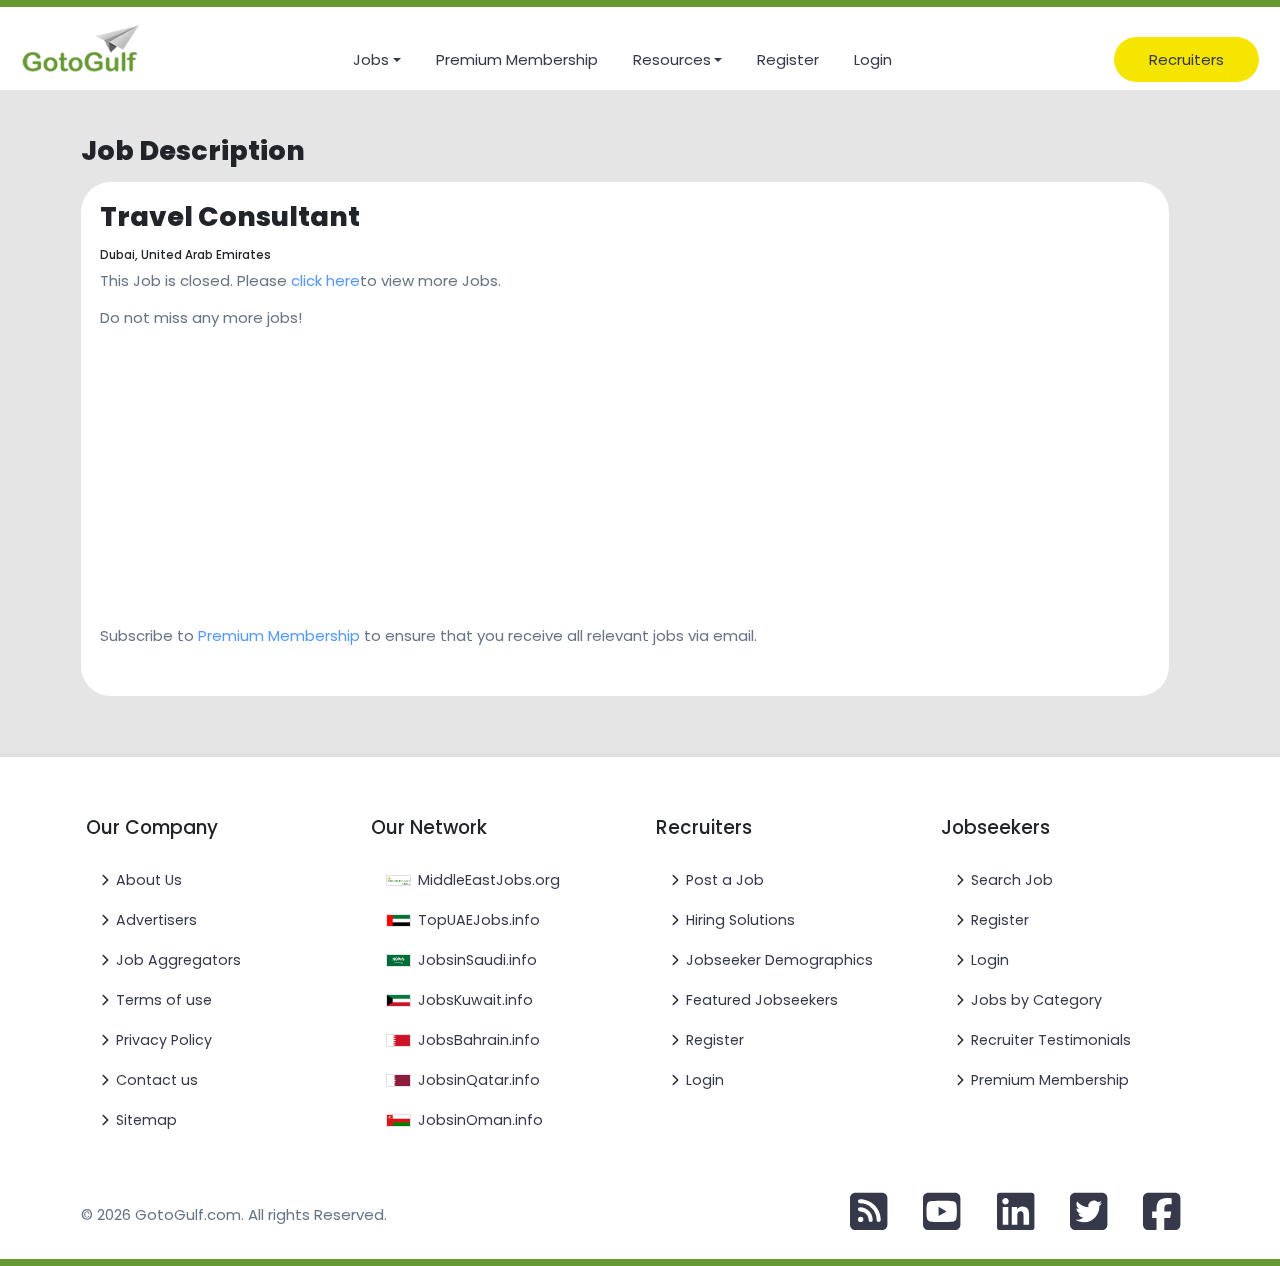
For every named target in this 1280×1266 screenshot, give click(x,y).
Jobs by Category (1036, 1000)
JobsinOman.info (480, 1120)
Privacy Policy (164, 1040)
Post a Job (725, 880)
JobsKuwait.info (475, 1000)
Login (705, 1080)
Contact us (157, 1080)
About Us (149, 880)
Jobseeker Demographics (779, 960)
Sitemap (146, 1120)
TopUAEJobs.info (479, 920)
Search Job (1012, 880)
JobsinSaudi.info (477, 960)
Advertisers (156, 920)
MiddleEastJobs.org (489, 880)
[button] (376, 59)
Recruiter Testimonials (1051, 1040)
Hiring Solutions (740, 920)
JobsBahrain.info (479, 1040)
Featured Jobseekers (762, 1000)
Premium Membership (279, 635)
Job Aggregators (178, 960)
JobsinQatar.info (479, 1080)
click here (325, 280)
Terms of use (164, 1000)
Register (715, 1040)
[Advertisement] (625, 470)
